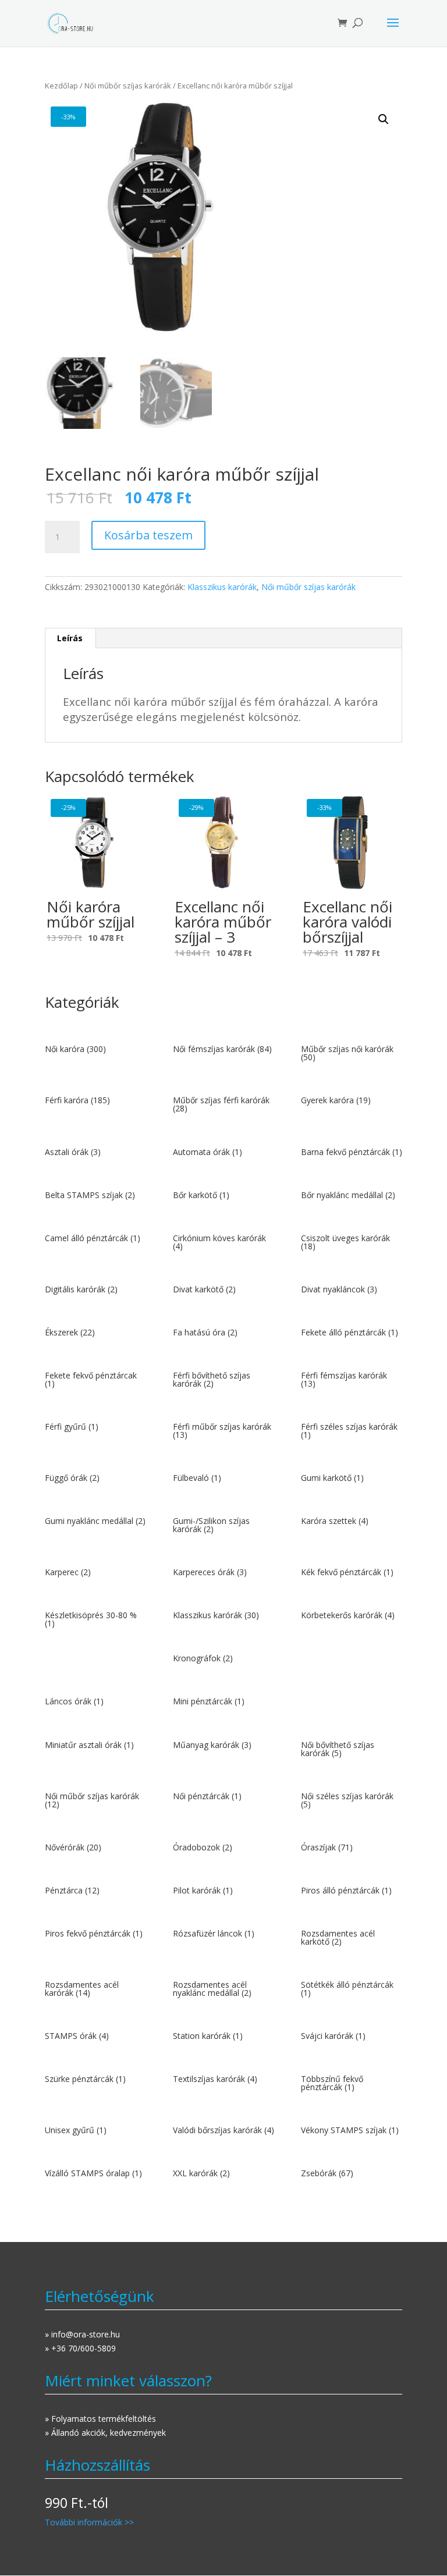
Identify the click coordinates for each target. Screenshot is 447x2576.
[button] (384, 119)
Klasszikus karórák (222, 587)
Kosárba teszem (148, 535)
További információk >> (89, 2522)
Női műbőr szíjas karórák (128, 86)
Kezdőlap (61, 86)
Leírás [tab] (70, 638)
